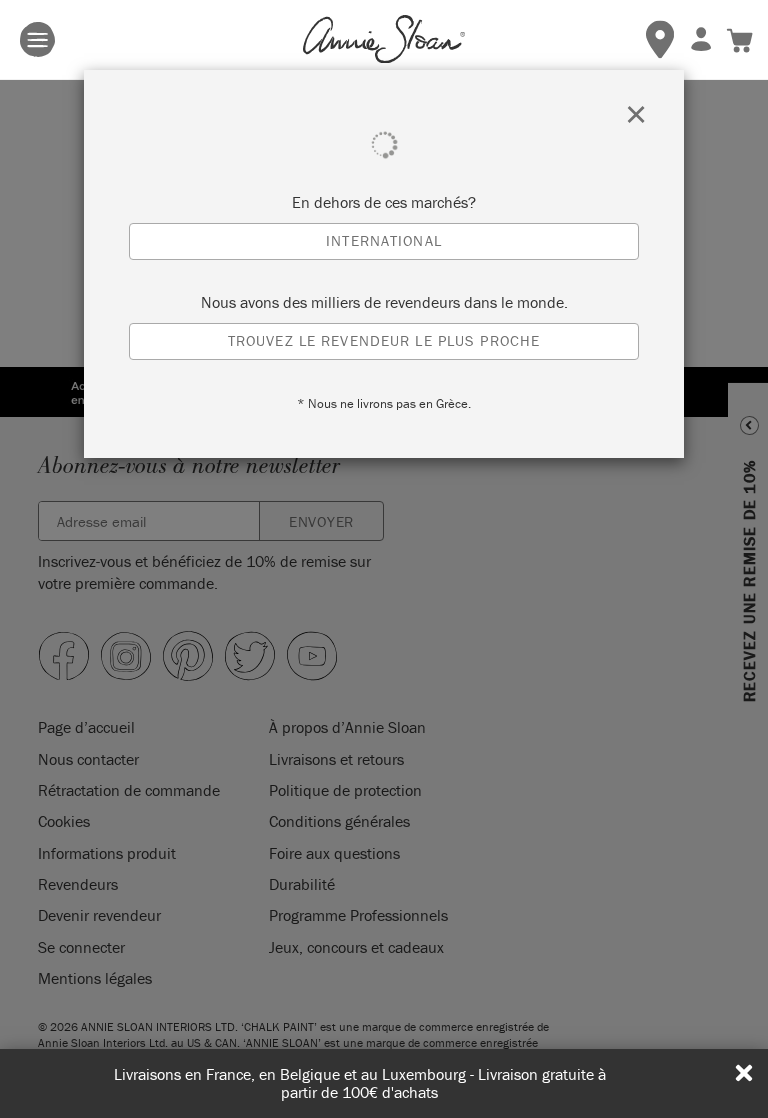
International (384, 240)
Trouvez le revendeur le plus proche (384, 340)
